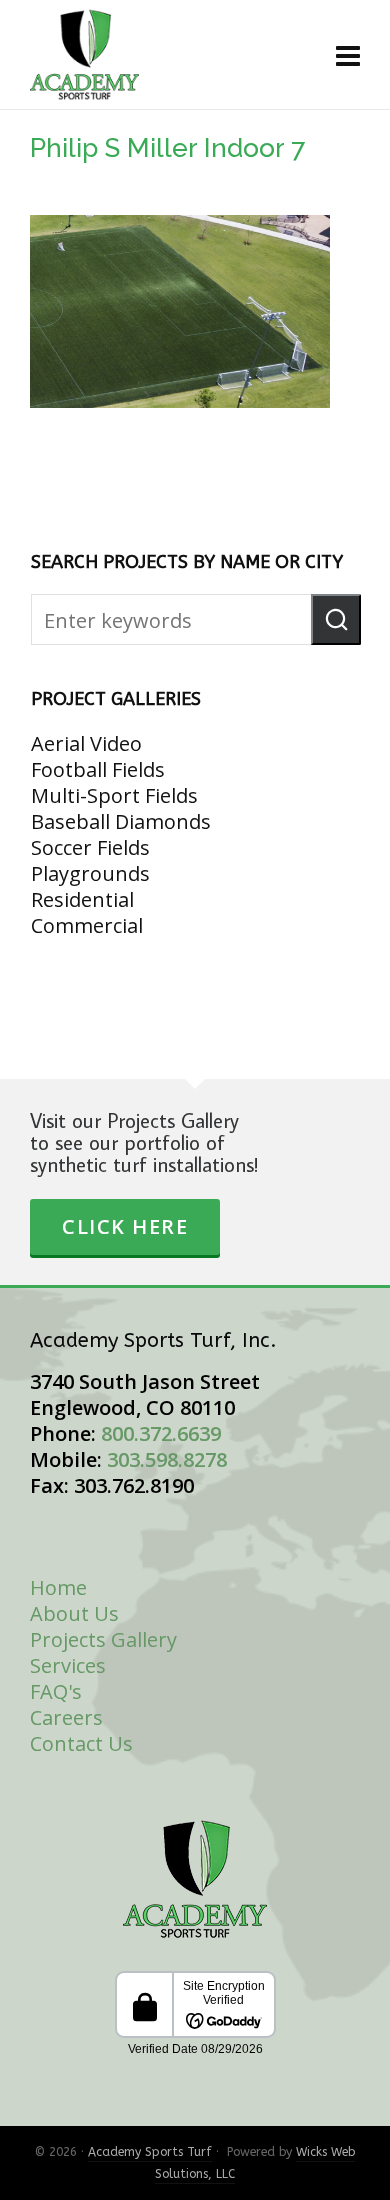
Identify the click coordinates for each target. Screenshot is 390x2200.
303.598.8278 (167, 1459)
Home (58, 1587)
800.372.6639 (161, 1433)
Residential (82, 899)
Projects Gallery (103, 1639)
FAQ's (56, 1691)
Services (68, 1665)
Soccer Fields (90, 847)
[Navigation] (348, 55)
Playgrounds (90, 873)
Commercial (87, 925)
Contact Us (81, 1743)
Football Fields (98, 769)
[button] (336, 619)
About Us (74, 1613)
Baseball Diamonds (121, 821)
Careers (66, 1717)
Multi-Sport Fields (114, 795)
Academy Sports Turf (150, 2152)
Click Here (125, 1226)
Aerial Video (86, 743)
